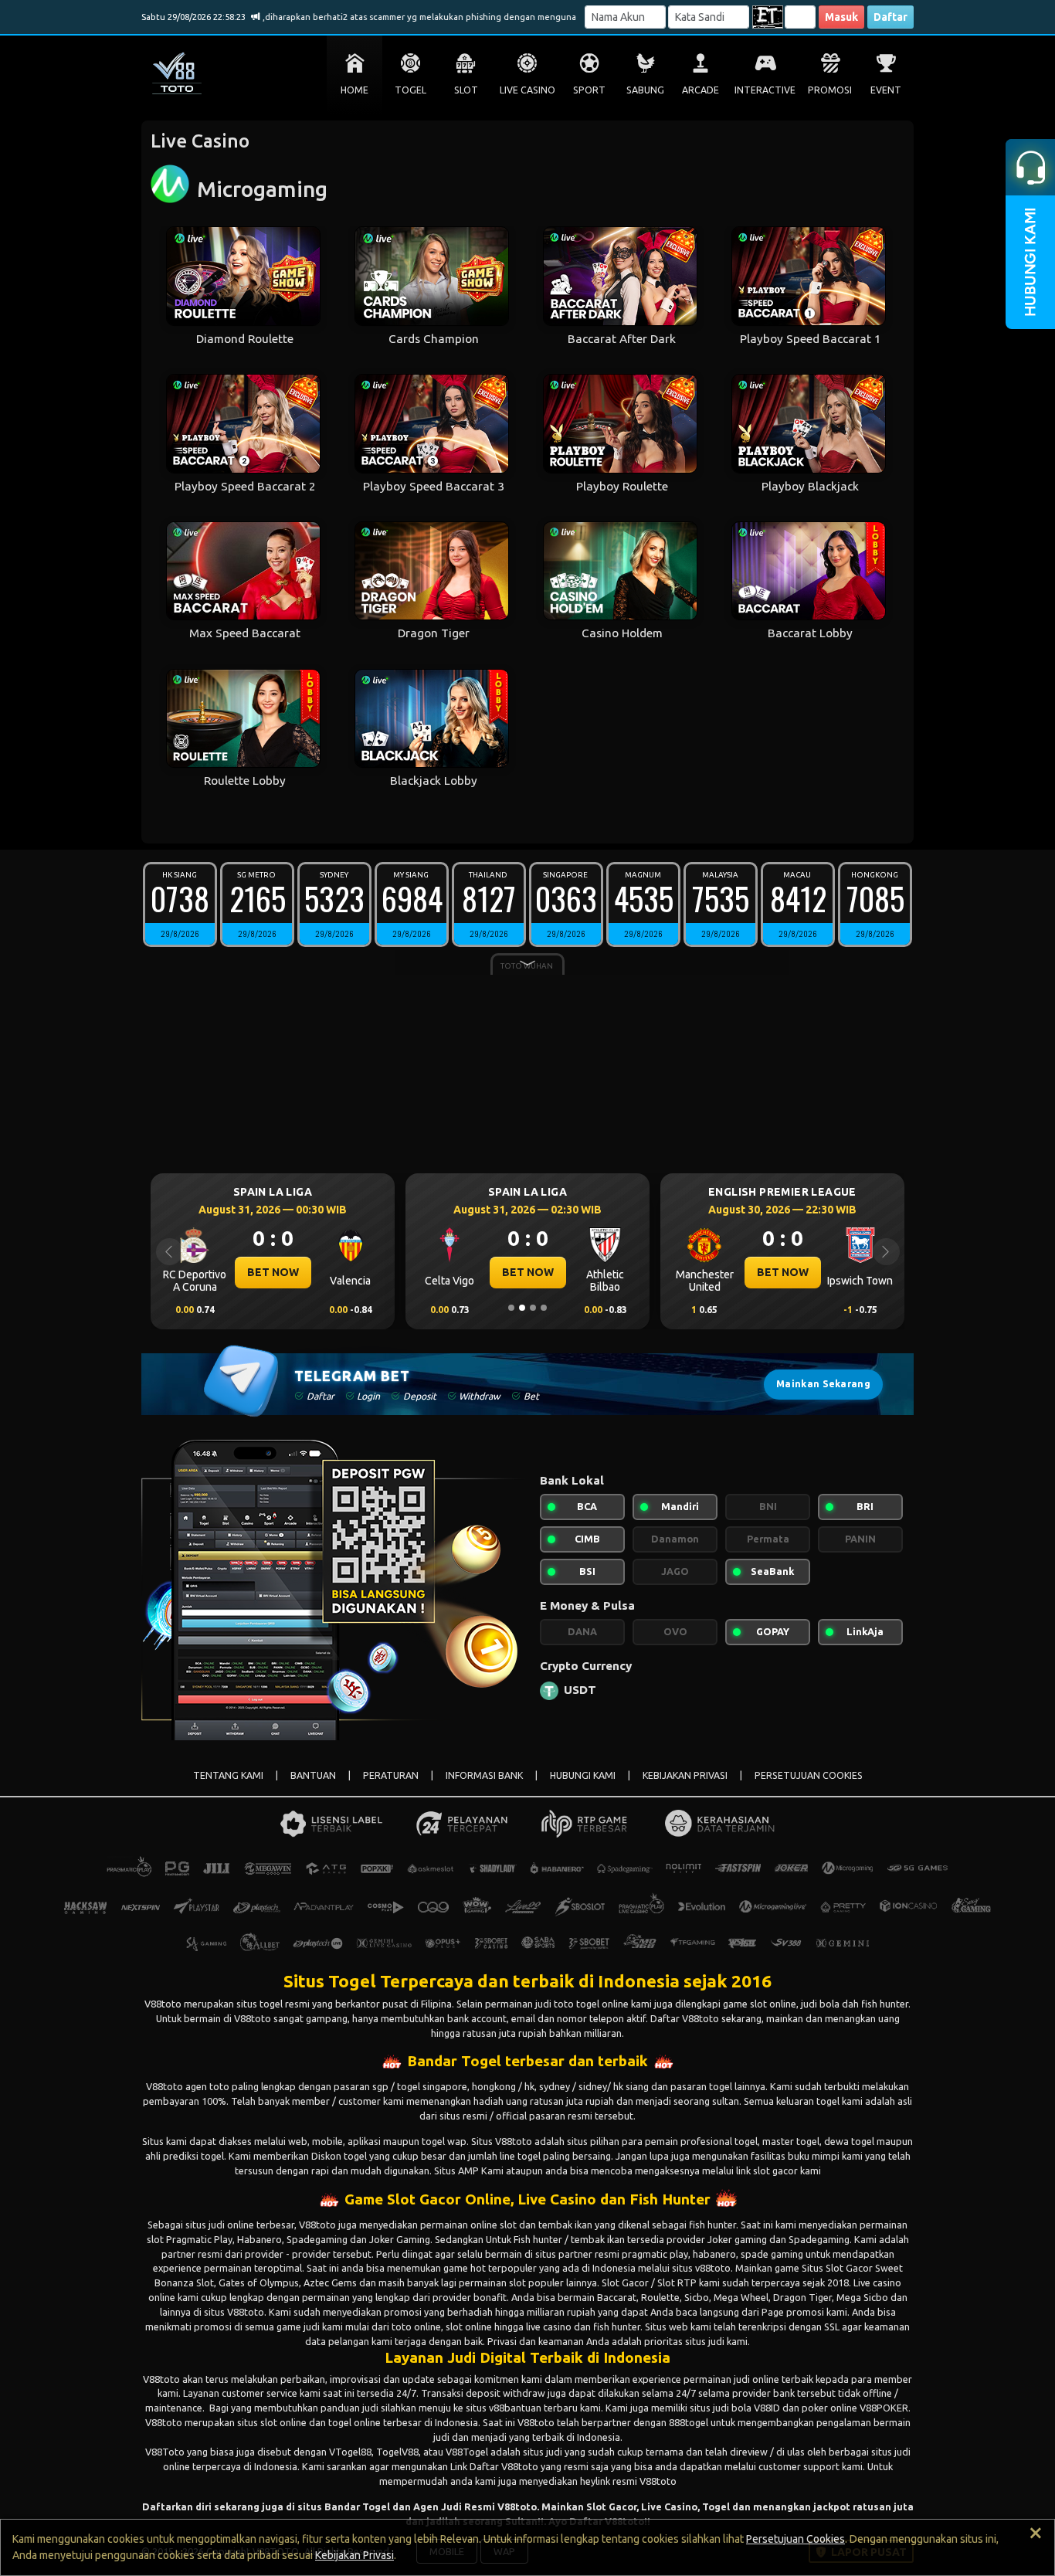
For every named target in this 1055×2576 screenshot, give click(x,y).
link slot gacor (767, 2170)
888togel (689, 2422)
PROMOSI (830, 90)
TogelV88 (397, 2452)
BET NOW (273, 1272)
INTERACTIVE (765, 90)
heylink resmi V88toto (628, 2481)
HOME (354, 90)
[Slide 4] (544, 1308)
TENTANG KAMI (228, 1775)
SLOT (466, 90)
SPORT (589, 90)
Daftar (890, 17)
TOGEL (410, 90)
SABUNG (645, 90)
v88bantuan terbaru (533, 2408)
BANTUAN (313, 1775)
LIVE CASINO (527, 90)
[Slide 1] (511, 1308)
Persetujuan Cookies (795, 2539)
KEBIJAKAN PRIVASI (685, 1775)
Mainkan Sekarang (823, 1384)
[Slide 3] (533, 1308)
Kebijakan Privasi (354, 2555)
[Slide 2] (522, 1308)
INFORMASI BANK (484, 1775)
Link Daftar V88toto (494, 2466)
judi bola (732, 2408)
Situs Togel (330, 1981)
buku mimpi (814, 2156)
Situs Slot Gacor (837, 2268)
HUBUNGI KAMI (583, 1775)
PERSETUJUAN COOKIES (809, 1775)
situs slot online (272, 2422)
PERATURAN (391, 1775)
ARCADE (701, 90)
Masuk (841, 17)
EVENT (886, 90)
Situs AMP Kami (469, 2170)
